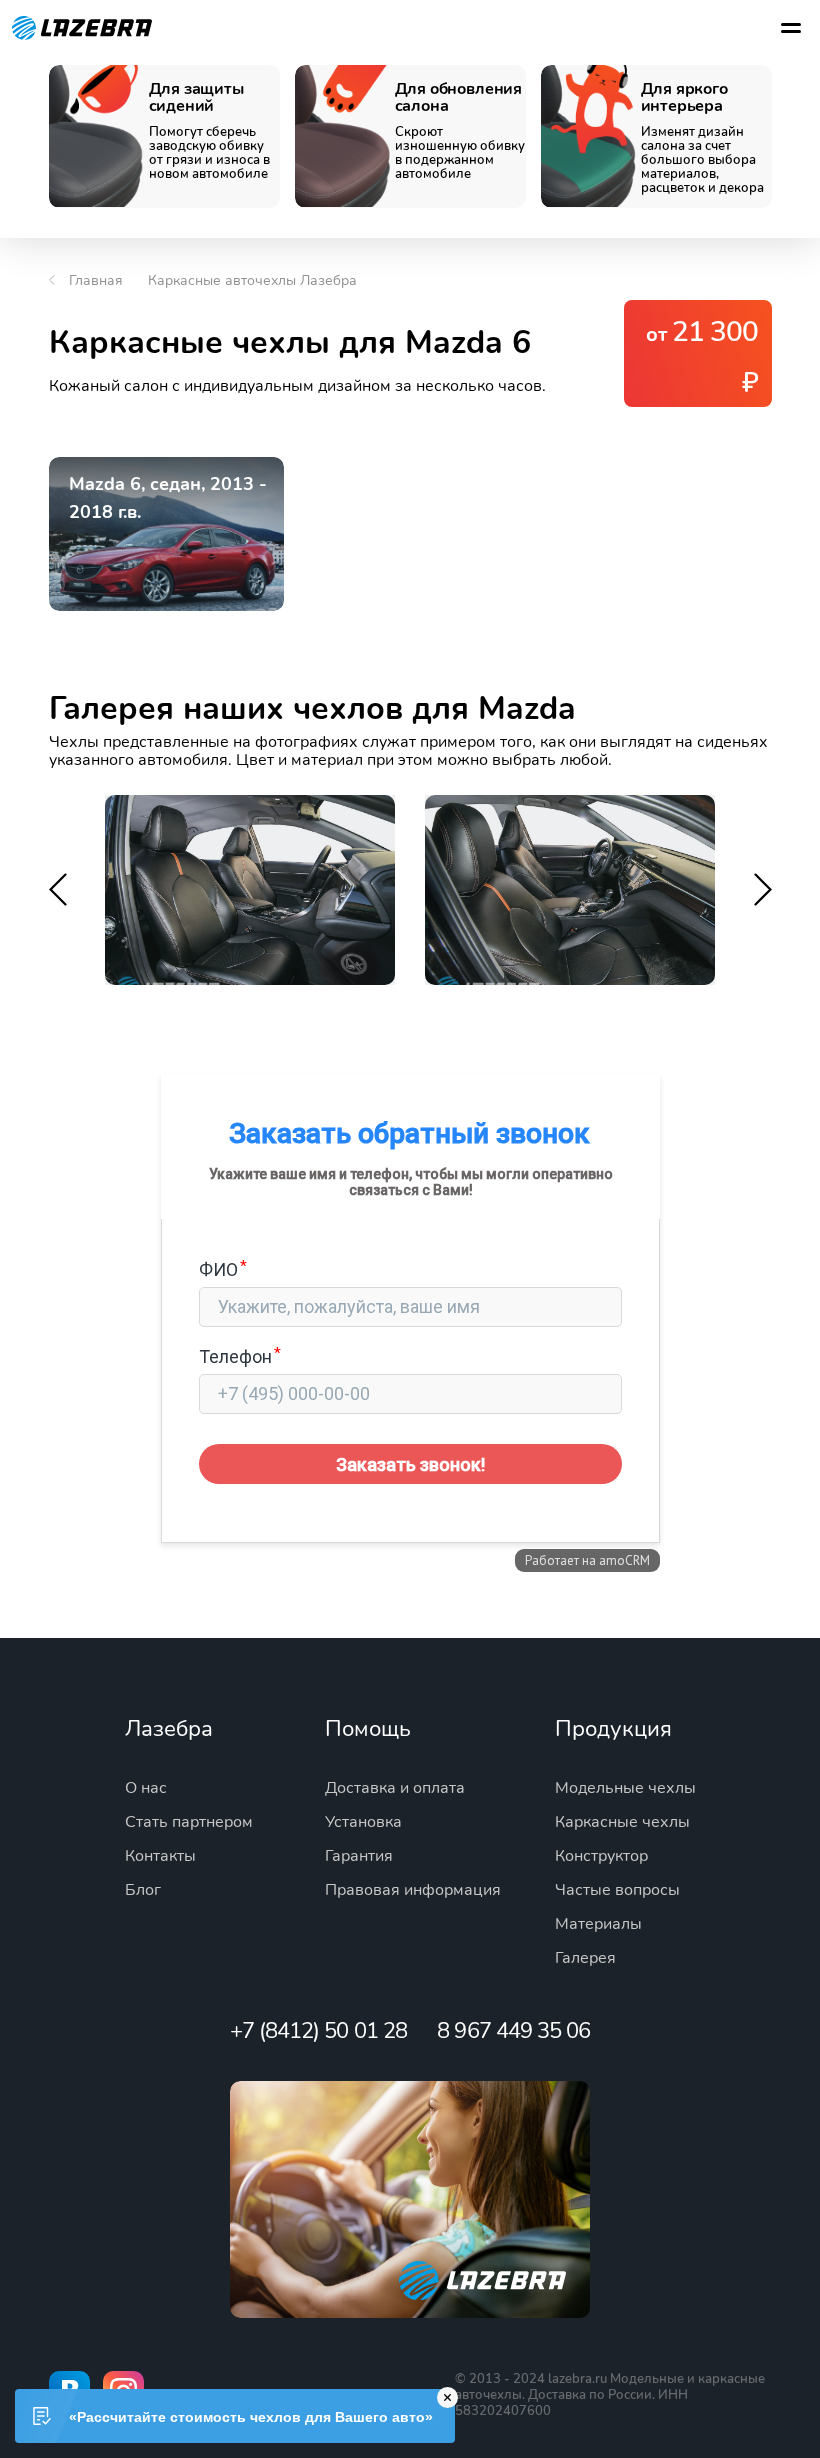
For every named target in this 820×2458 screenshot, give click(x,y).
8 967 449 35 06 (513, 2031)
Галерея (585, 1958)
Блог (143, 1890)
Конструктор (601, 1856)
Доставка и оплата (395, 1788)
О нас (146, 1788)
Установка (363, 1822)
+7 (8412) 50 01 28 (318, 2031)
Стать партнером (189, 1822)
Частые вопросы (617, 1890)
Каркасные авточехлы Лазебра (252, 280)
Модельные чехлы (625, 1788)
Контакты (160, 1856)
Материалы (598, 1924)
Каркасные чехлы (622, 1822)
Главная (96, 280)
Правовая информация (413, 1890)
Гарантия (359, 1856)
